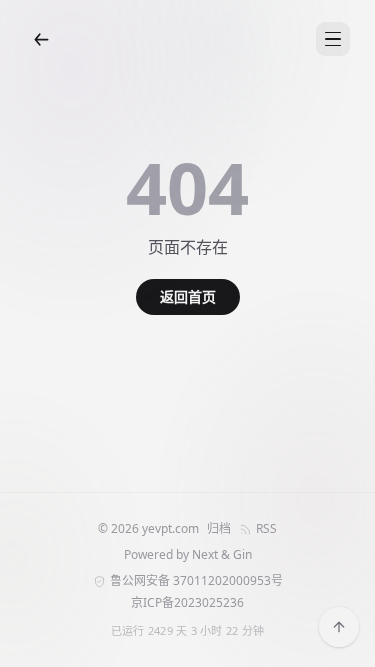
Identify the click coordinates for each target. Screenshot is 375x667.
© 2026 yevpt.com (148, 529)
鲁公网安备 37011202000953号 (196, 581)
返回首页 (188, 296)
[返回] (41, 39)
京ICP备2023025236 (187, 603)
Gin (242, 554)
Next (205, 554)
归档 (219, 529)
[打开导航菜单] (333, 39)
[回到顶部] (339, 627)
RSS (266, 529)
